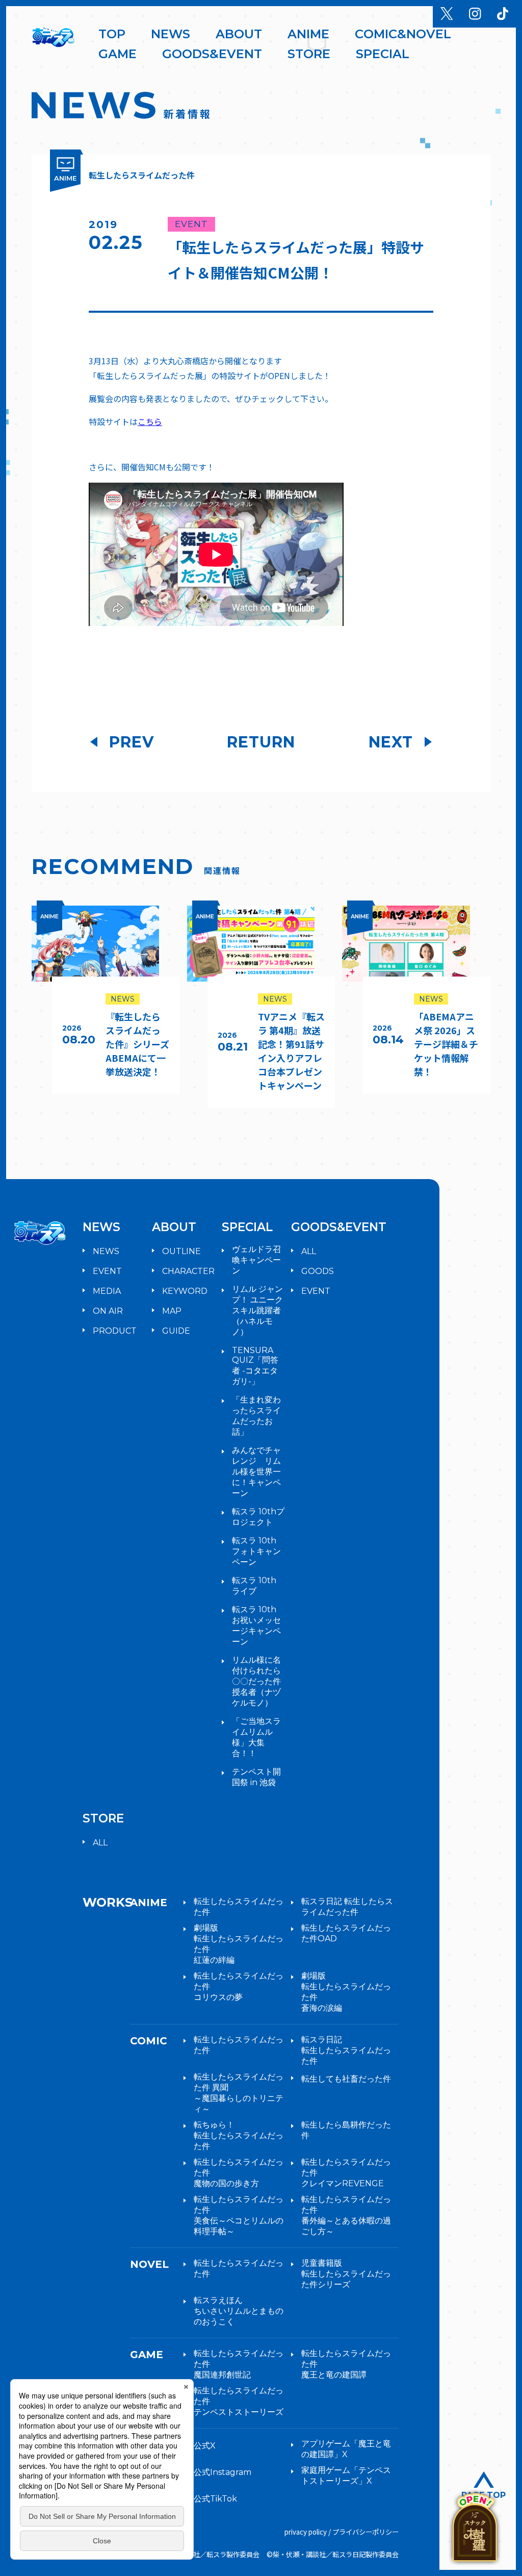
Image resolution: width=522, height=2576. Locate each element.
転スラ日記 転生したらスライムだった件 (347, 1907)
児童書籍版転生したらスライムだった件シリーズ (346, 2274)
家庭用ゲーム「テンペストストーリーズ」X (346, 2475)
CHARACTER (188, 1271)
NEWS (106, 1251)
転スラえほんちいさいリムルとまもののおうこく (239, 2311)
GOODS (318, 1271)
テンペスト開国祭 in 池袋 (256, 1777)
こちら (150, 421)
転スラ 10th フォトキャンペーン (256, 1551)
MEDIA (107, 1291)
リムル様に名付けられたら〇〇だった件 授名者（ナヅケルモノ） (256, 1681)
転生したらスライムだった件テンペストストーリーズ (239, 2401)
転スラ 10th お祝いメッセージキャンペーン (256, 1625)
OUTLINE (181, 1251)
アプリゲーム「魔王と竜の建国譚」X (346, 2449)
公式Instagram (223, 2472)
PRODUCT (115, 1331)
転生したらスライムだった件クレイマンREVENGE (346, 2173)
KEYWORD (185, 1291)
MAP (172, 1311)
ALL (309, 1251)
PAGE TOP (484, 2495)
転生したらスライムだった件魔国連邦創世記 (239, 2364)
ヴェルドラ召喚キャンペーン (256, 1260)
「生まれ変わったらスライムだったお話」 (256, 1416)
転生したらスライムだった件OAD (346, 1933)
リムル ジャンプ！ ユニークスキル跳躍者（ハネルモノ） (257, 1310)
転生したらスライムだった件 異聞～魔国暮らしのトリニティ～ (239, 2093)
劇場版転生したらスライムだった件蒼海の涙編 (346, 1992)
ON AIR (108, 1311)
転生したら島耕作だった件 (346, 2130)
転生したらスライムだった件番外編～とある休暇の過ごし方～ (346, 2215)
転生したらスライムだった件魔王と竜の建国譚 (346, 2364)
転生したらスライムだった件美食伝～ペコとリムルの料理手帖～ (239, 2215)
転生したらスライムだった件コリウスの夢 (239, 1986)
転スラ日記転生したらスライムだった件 (346, 2050)
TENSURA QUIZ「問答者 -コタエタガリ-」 (255, 1366)
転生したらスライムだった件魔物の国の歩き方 (239, 2173)
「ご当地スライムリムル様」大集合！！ (256, 1737)
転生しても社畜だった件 (346, 2079)
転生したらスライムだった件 (239, 1907)
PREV (132, 742)
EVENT (107, 1271)
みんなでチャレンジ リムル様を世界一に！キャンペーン (256, 1472)
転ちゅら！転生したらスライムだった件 (239, 2135)
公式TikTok (215, 2499)
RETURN (261, 742)
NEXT (391, 742)
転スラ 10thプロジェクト (258, 1517)
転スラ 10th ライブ (254, 1586)
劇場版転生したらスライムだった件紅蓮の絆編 (239, 1944)
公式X (205, 2446)
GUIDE (176, 1331)
